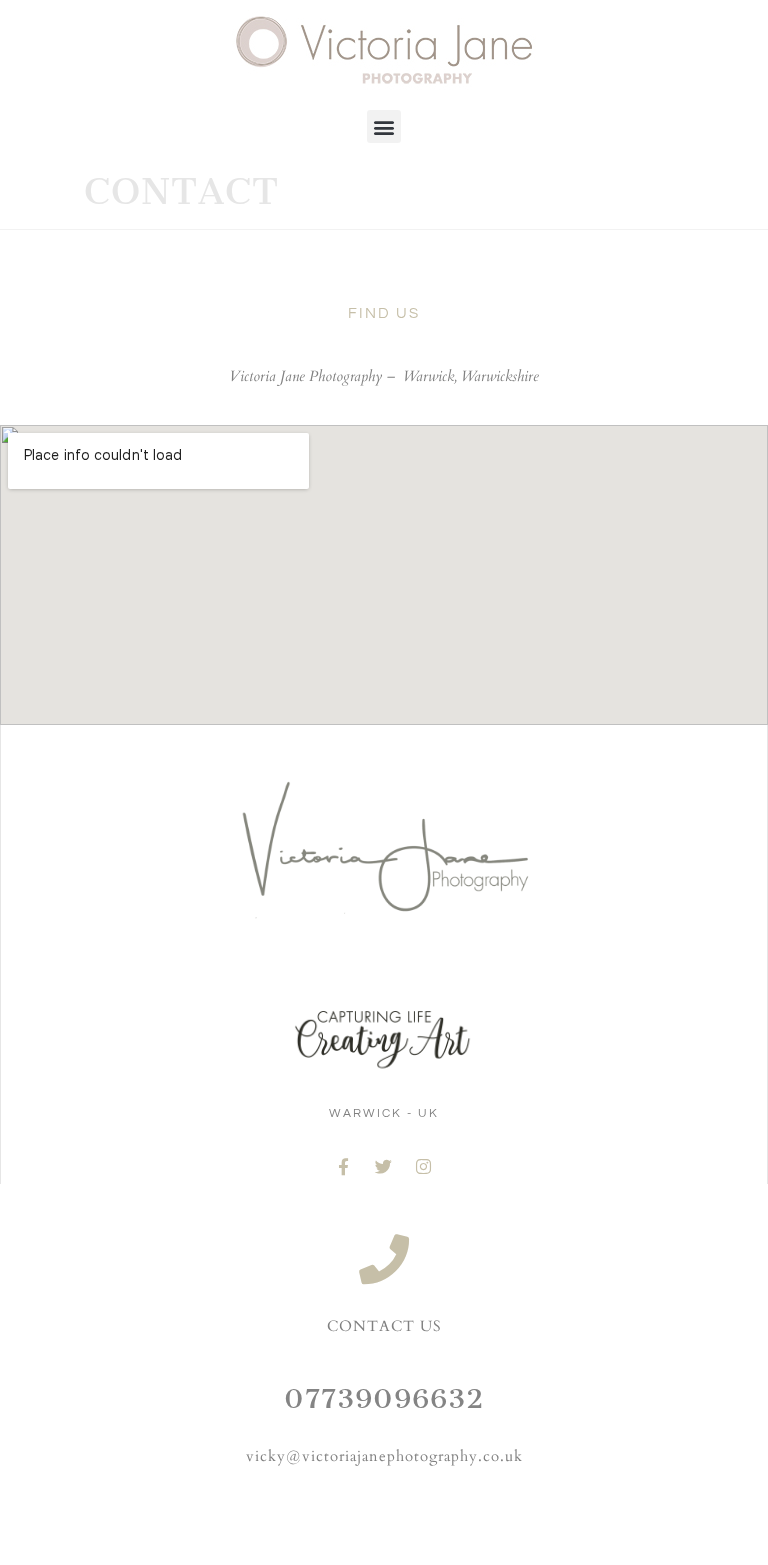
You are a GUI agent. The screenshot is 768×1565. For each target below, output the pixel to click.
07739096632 (384, 1398)
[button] (384, 126)
